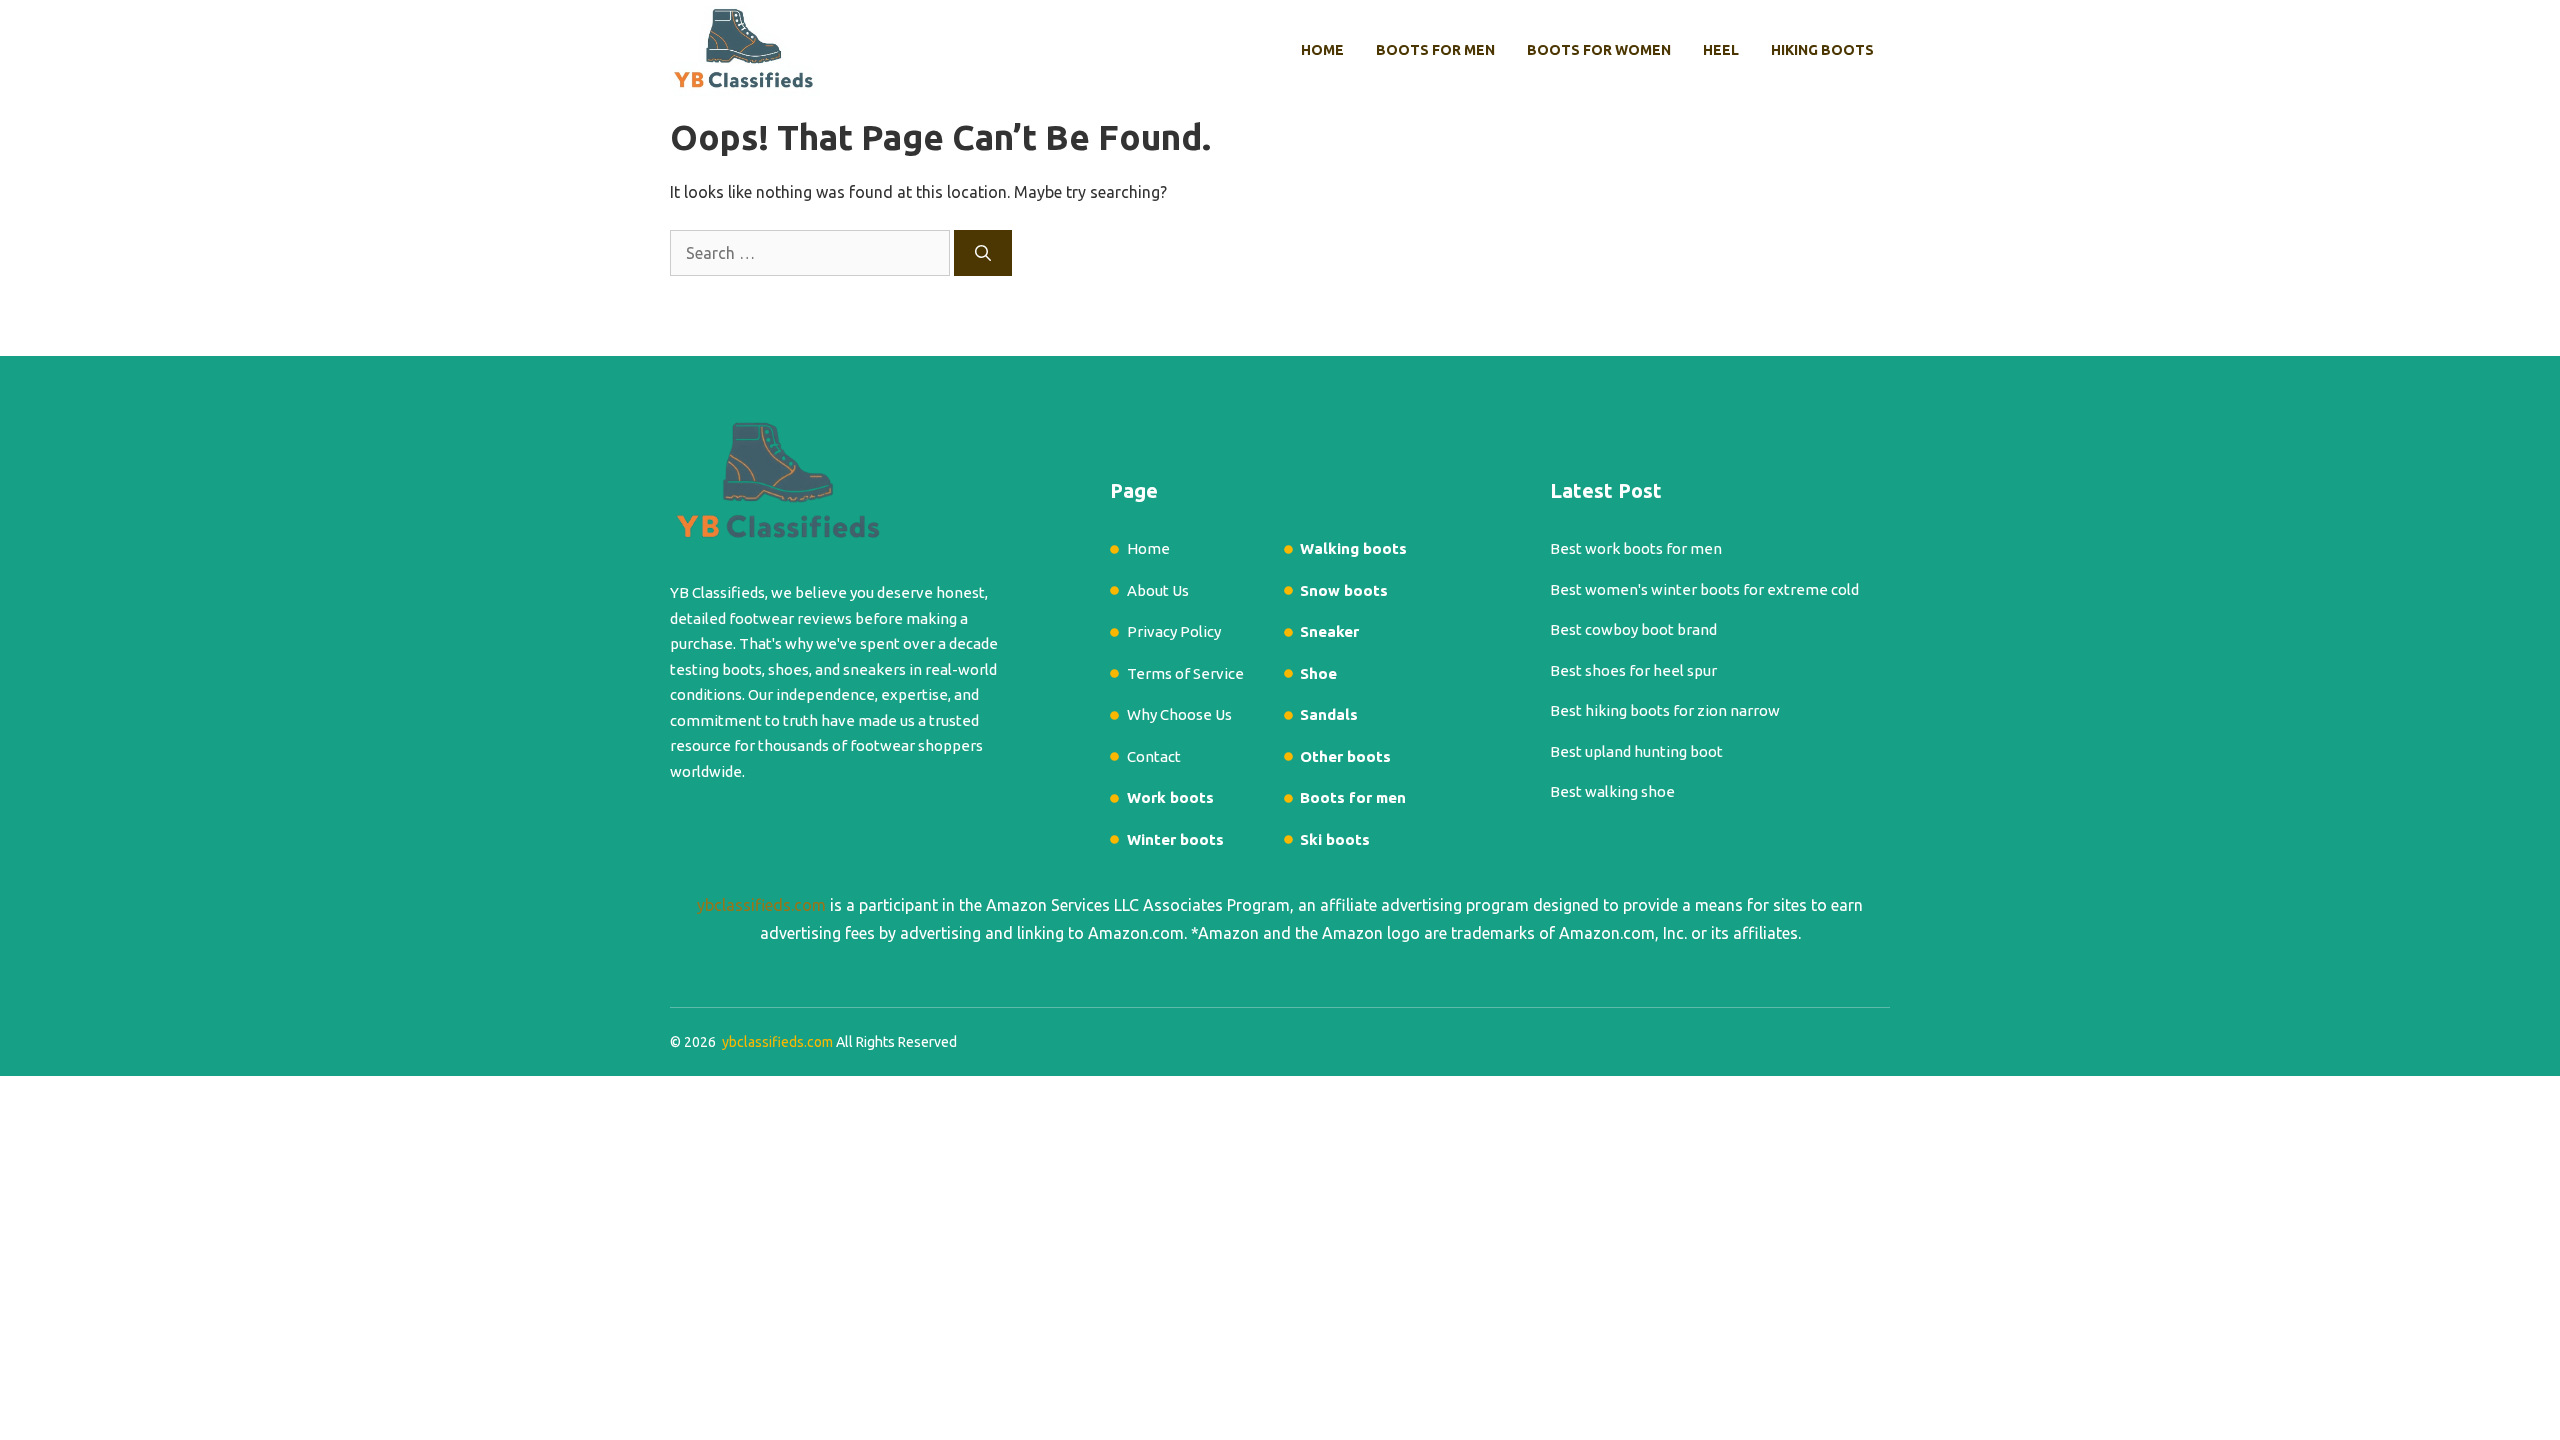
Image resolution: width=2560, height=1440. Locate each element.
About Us (1158, 590)
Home (1322, 50)
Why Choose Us (1179, 714)
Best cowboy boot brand (1633, 629)
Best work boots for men (1636, 548)
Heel (1721, 50)
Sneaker (1329, 631)
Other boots (1345, 756)
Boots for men (1435, 50)
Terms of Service (1185, 673)
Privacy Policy (1174, 631)
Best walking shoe (1612, 791)
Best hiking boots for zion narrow (1665, 710)
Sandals (1329, 714)
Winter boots (1175, 839)
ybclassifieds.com (761, 905)
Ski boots (1335, 839)
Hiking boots (1822, 50)
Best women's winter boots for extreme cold (1704, 589)
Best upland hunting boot (1636, 751)
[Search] (983, 253)
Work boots (1170, 797)
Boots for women (1599, 50)
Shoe (1318, 673)
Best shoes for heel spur (1633, 670)
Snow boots (1344, 590)
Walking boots (1353, 548)
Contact (1154, 756)
